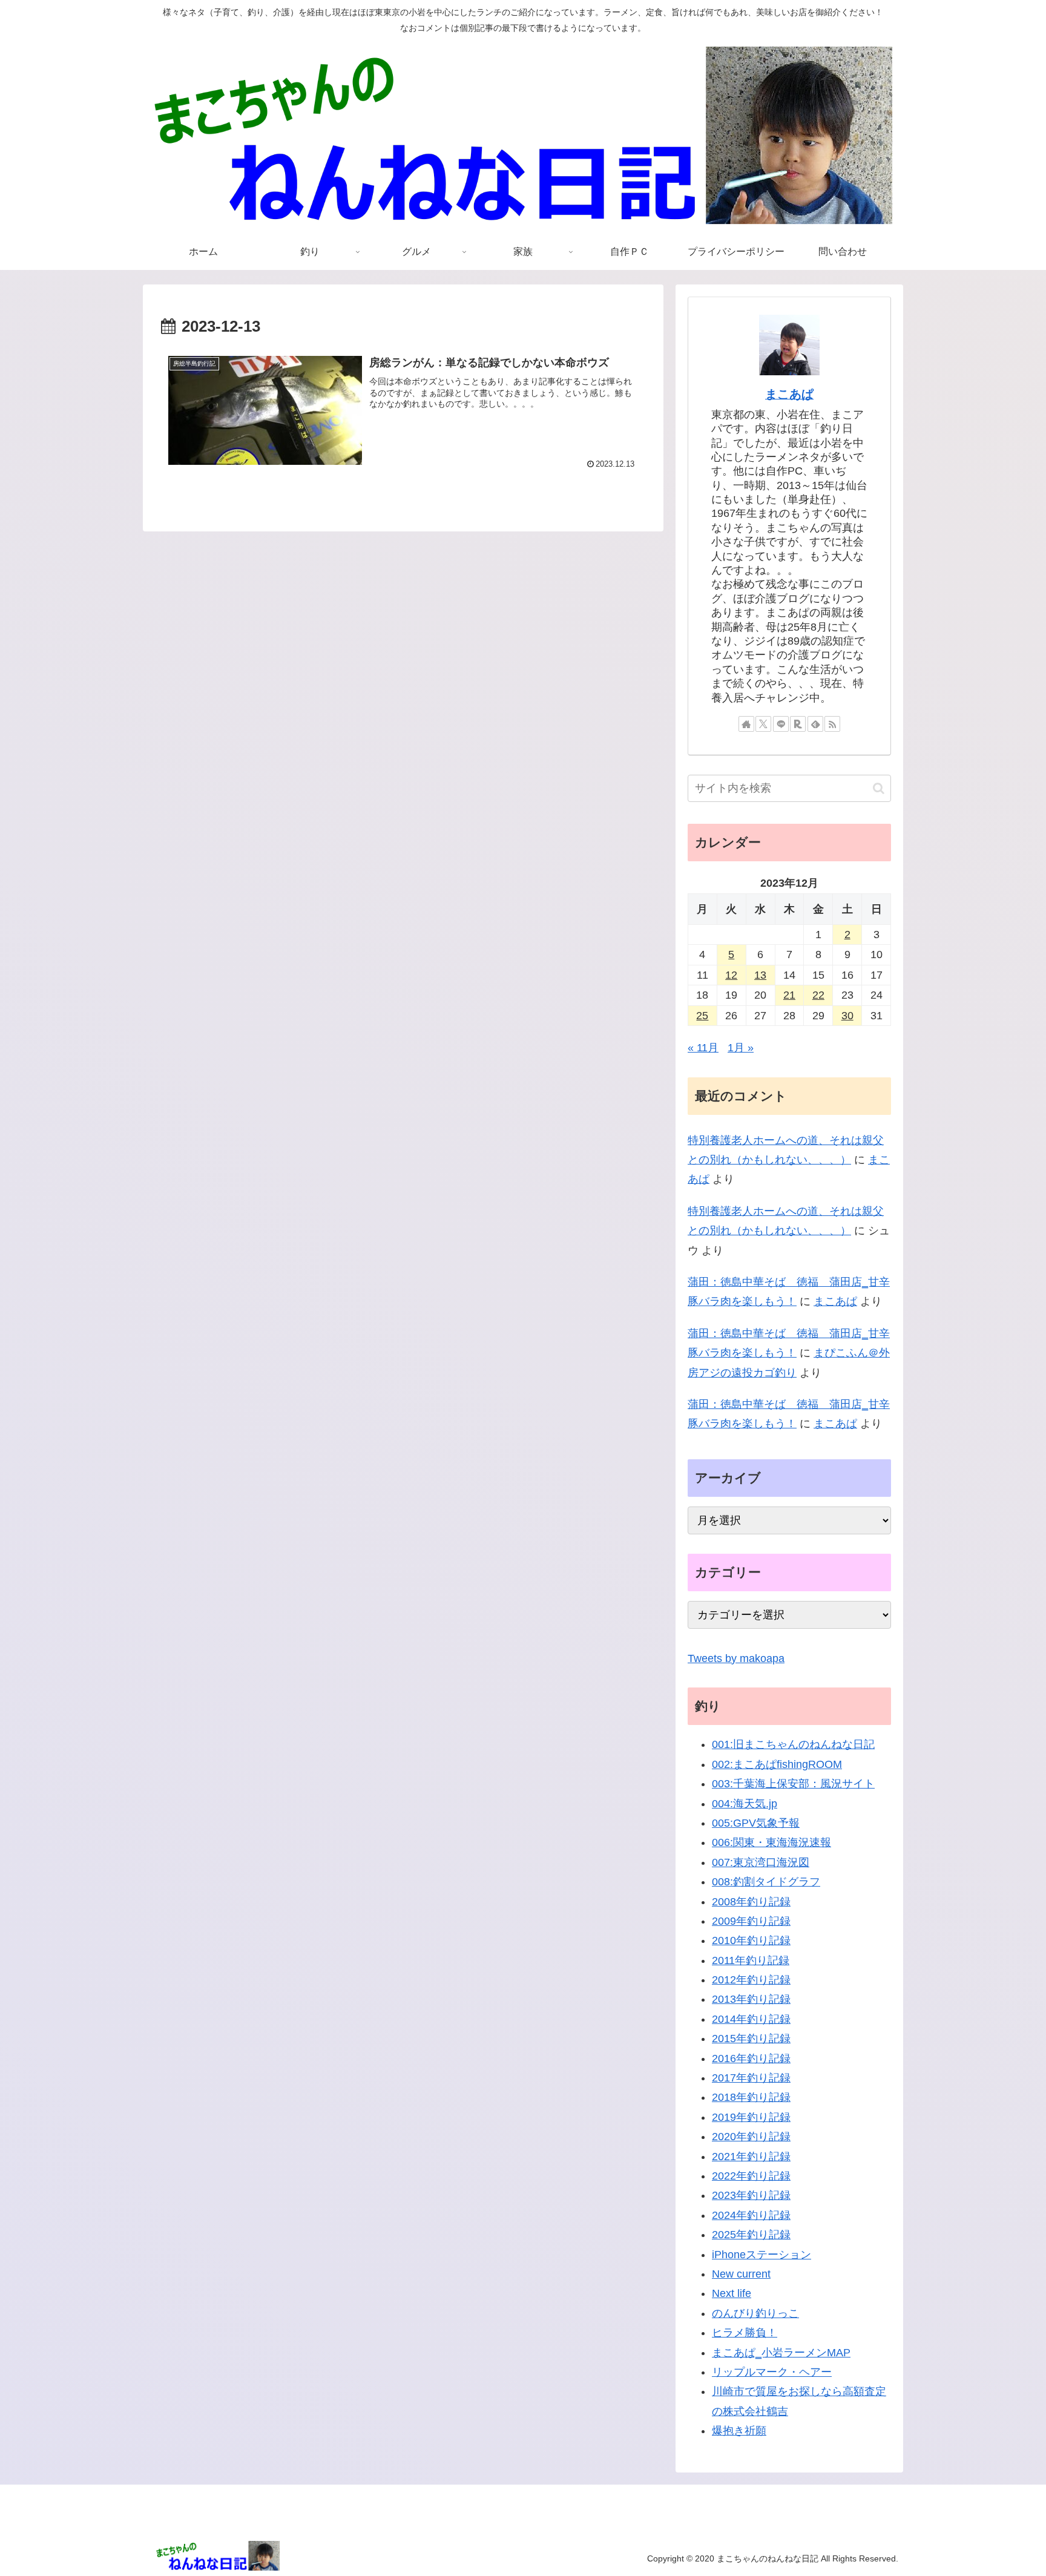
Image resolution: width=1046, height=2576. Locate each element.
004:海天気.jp (745, 1804)
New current (741, 2274)
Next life (732, 2293)
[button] (879, 788)
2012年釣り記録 (751, 1980)
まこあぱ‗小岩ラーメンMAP (781, 2353)
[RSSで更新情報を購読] (832, 724)
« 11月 (703, 1048)
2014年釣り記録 (751, 2019)
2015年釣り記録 (751, 2039)
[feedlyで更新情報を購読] (815, 724)
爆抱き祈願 (739, 2431)
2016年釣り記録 (751, 2058)
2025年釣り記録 (751, 2235)
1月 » (741, 1048)
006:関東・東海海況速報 (771, 1842)
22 (818, 995)
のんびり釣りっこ (755, 2313)
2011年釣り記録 (751, 1960)
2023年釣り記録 (751, 2195)
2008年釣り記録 (751, 1902)
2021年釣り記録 (751, 2157)
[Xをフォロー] (763, 724)
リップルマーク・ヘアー (772, 2372)
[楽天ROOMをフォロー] (798, 724)
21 (789, 995)
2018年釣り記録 (751, 2097)
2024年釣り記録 (751, 2215)
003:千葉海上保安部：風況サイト (793, 1784)
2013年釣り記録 (751, 1999)
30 (847, 1016)
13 (760, 975)
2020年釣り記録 (751, 2137)
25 (702, 1016)
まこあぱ (789, 394)
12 (731, 975)
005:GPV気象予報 (756, 1823)
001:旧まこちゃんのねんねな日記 (793, 1744)
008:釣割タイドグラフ (766, 1882)
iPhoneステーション (761, 2255)
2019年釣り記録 (751, 2117)
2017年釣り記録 (751, 2078)
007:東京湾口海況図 (761, 1862)
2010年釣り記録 (751, 1940)
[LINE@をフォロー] (781, 724)
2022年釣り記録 (751, 2176)
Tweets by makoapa (736, 1658)
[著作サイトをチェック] (746, 724)
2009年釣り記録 (751, 1921)
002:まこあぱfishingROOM (777, 1764)
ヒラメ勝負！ (745, 2333)
